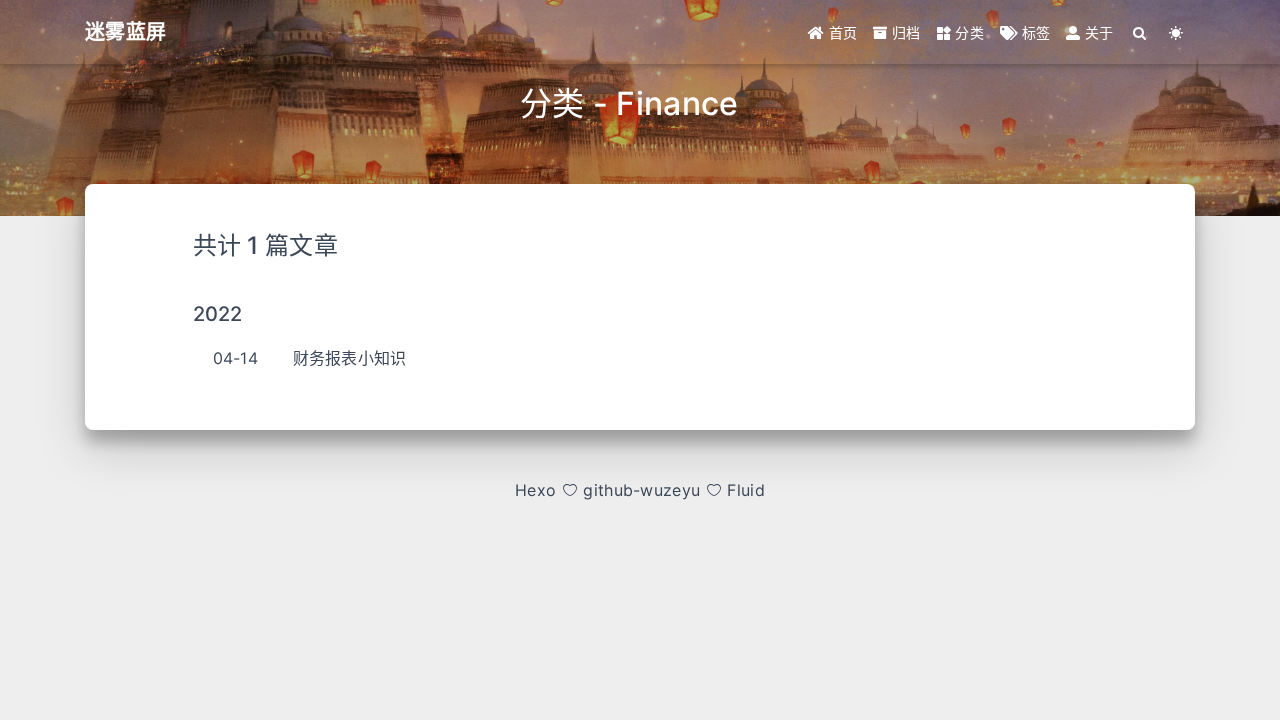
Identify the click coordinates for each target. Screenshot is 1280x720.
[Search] (1140, 32)
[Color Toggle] (1176, 32)
